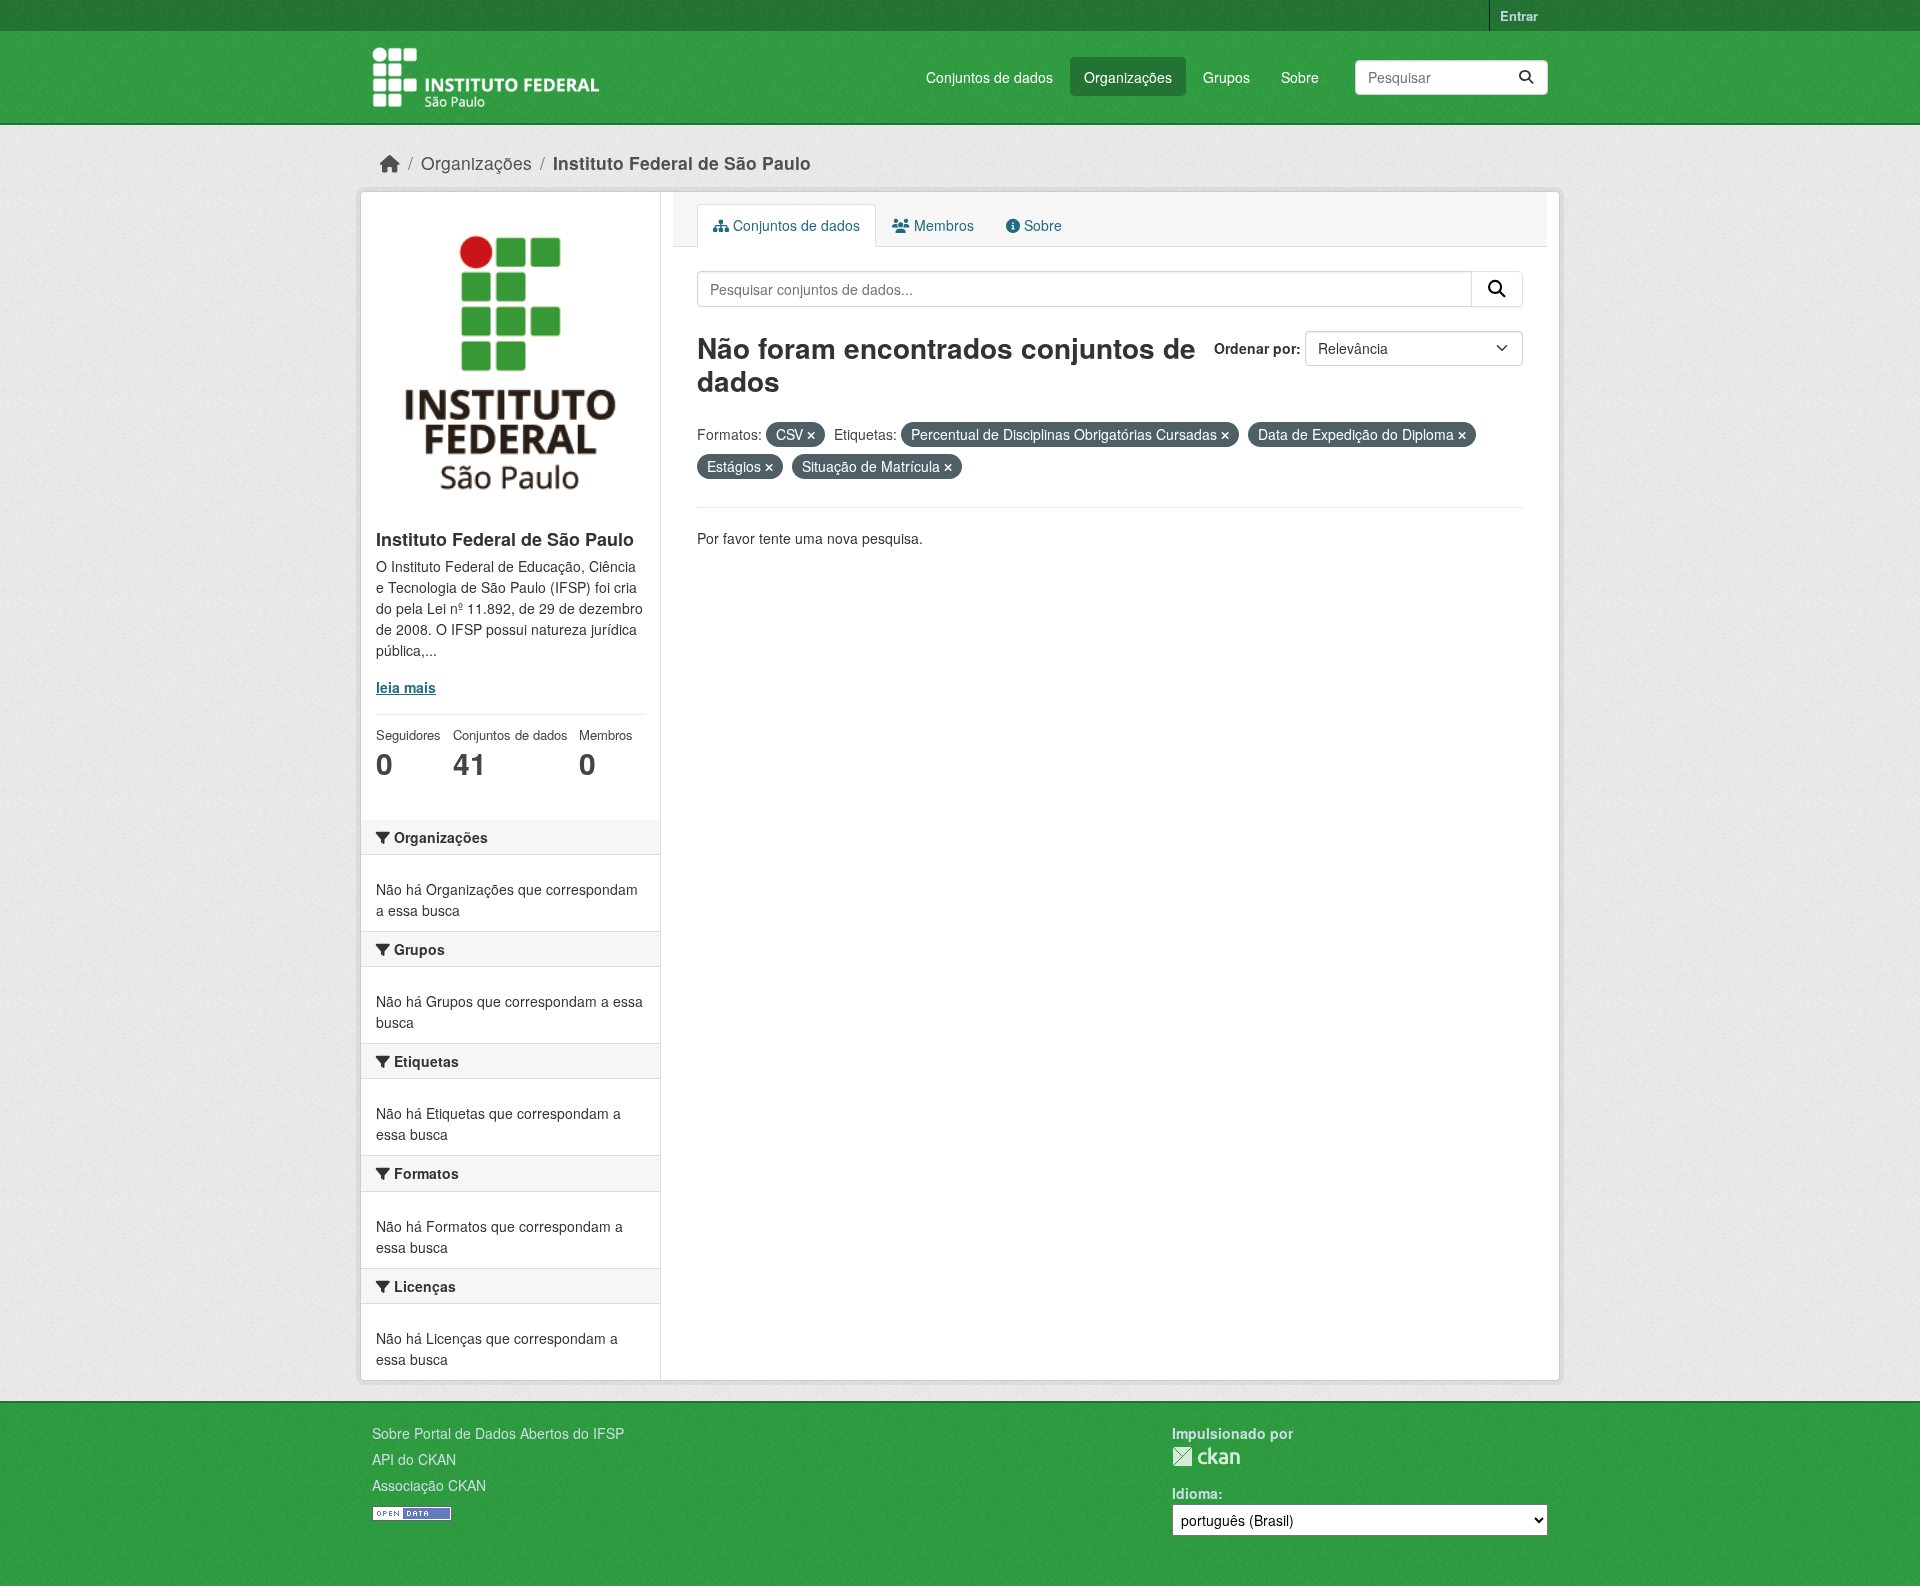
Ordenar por (1255, 348)
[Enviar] (1526, 77)
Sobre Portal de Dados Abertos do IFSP (498, 1433)
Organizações (1128, 77)
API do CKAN (414, 1459)
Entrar (1519, 15)
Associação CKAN (429, 1485)
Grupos (1226, 77)
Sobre (1300, 77)
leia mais (406, 687)
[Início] (390, 162)
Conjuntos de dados (989, 77)
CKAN (1206, 1456)
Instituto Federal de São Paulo (682, 162)
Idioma (1195, 1493)
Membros (942, 225)
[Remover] (811, 435)
